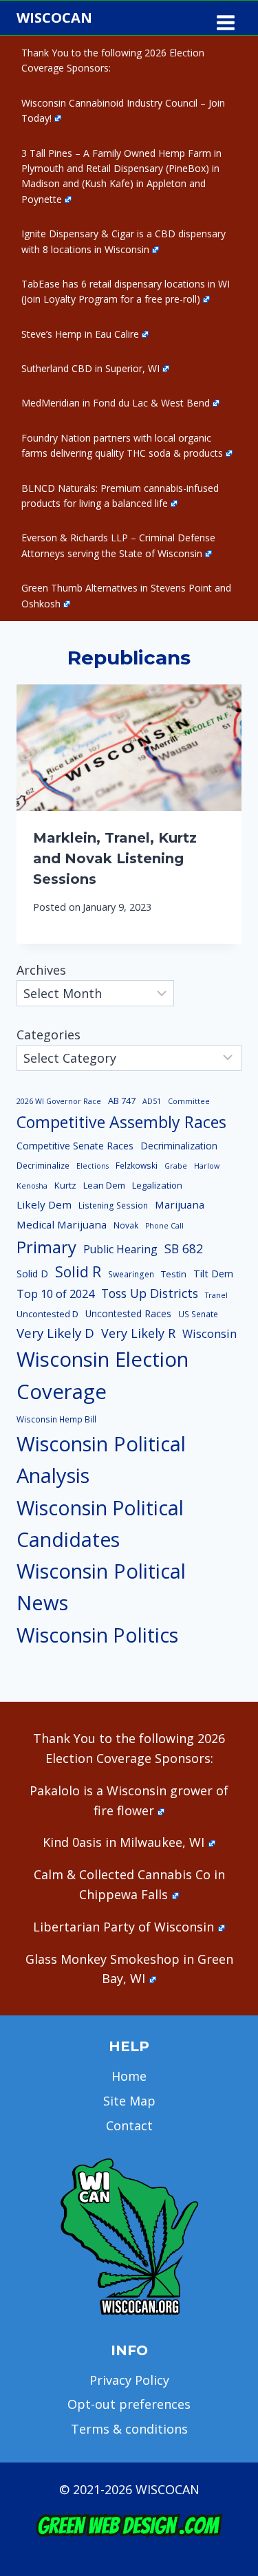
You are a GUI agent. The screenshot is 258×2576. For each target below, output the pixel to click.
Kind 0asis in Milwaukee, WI (123, 1842)
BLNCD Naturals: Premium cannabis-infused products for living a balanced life (120, 496)
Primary (46, 1247)
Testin (174, 1274)
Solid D (32, 1274)
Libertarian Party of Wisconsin (123, 1927)
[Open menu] (225, 18)
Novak (126, 1225)
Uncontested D (47, 1314)
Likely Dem (44, 1204)
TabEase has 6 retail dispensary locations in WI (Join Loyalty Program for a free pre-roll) (126, 291)
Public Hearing (120, 1249)
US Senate (198, 1314)
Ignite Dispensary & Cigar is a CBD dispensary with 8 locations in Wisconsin (123, 241)
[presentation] (129, 748)
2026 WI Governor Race (59, 1101)
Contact (129, 2125)
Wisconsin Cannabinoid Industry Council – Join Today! (123, 110)
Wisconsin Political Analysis (101, 1460)
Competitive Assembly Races (121, 1122)
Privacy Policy (129, 2380)
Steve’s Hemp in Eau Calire (80, 334)
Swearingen (131, 1274)
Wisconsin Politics (97, 1635)
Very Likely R (138, 1333)
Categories (49, 1035)
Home (129, 2076)
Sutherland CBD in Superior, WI (90, 368)
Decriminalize (43, 1166)
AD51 (152, 1101)
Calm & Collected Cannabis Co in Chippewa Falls (129, 1884)
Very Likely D (55, 1333)
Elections (93, 1166)
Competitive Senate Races (75, 1146)
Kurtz (65, 1185)
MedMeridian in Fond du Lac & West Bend (116, 403)
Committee (189, 1101)
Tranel (216, 1295)
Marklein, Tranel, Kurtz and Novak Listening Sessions (115, 858)
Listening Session (113, 1205)
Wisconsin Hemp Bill (56, 1419)
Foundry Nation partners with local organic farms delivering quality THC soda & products (122, 445)
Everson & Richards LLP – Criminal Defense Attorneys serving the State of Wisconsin (118, 545)
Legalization (157, 1185)
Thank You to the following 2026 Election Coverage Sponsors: (113, 60)
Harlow (207, 1166)
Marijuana (180, 1204)
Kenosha (32, 1186)
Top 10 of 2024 (55, 1294)
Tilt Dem (213, 1273)
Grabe (176, 1166)
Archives (41, 970)
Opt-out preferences (129, 2404)
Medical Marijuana (62, 1224)
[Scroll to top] (224, 2349)
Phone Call (164, 1226)
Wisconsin (209, 1334)
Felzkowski (137, 1166)
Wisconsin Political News (101, 1587)
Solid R (78, 1271)
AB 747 (122, 1101)
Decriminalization (179, 1146)
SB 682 (184, 1248)
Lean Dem (104, 1185)
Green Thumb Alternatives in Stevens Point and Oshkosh (126, 595)
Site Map (129, 2101)
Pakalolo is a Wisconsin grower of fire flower (129, 1800)
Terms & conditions (129, 2429)
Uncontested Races (128, 1313)
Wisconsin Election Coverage (103, 1375)
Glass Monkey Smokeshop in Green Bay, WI (129, 1969)
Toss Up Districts (150, 1293)
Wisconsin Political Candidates (100, 1523)
